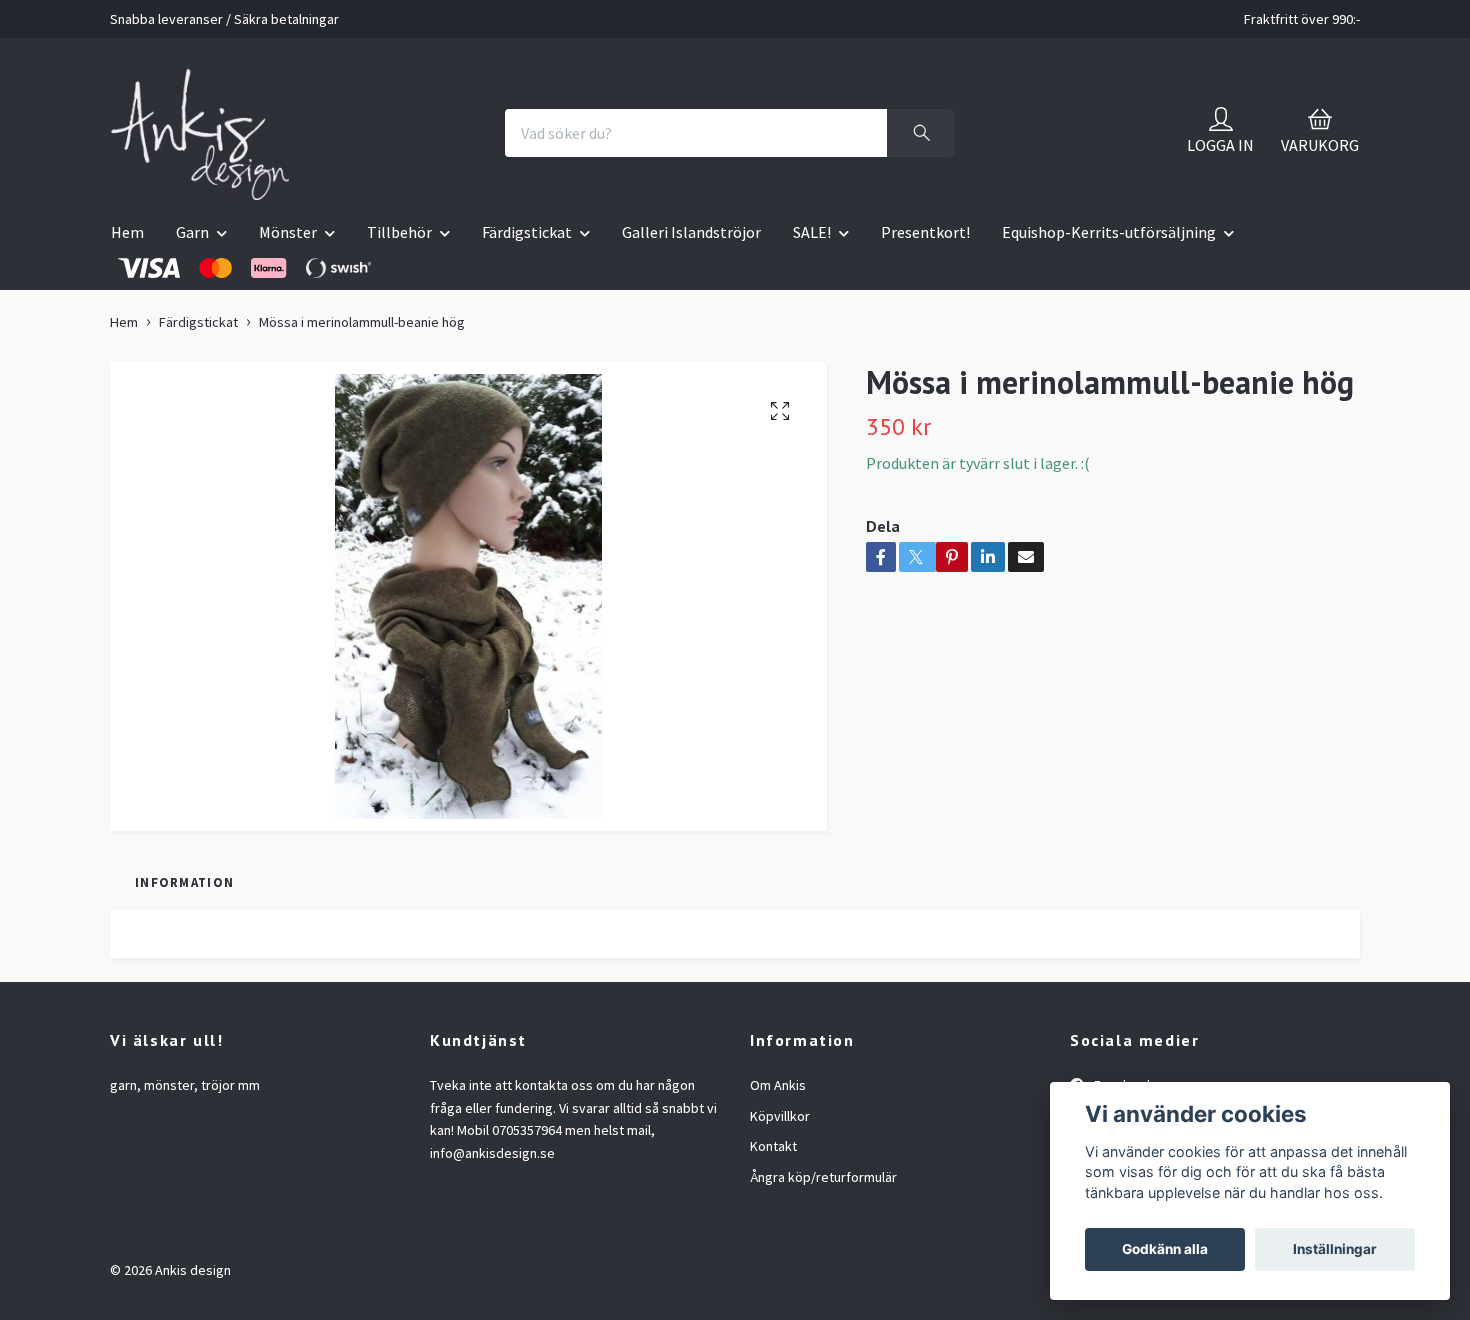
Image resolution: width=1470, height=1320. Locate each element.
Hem (127, 232)
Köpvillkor (780, 1116)
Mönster (288, 232)
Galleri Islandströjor (691, 232)
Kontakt (773, 1146)
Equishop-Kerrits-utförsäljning (1109, 232)
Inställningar (1335, 1249)
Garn (192, 232)
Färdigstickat (527, 232)
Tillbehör (399, 232)
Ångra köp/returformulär (823, 1177)
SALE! (812, 232)
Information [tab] (184, 882)
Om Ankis (778, 1085)
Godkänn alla (1165, 1249)
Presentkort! (925, 232)
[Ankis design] (200, 133)
